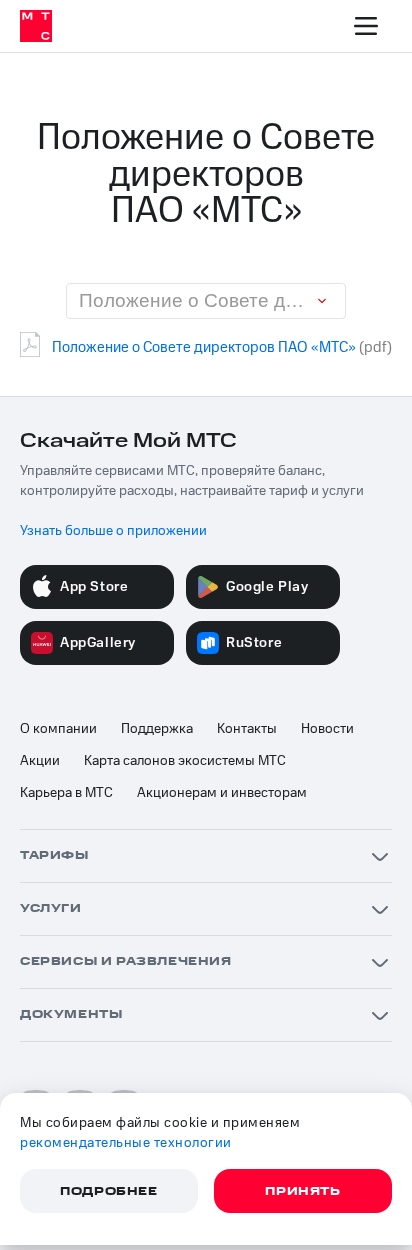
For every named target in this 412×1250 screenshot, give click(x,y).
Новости (327, 729)
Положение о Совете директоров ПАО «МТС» (204, 347)
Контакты (247, 729)
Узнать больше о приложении (113, 531)
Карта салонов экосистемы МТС (185, 761)
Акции (40, 761)
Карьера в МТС (66, 793)
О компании (58, 729)
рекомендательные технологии (126, 1143)
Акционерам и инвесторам (222, 793)
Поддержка (157, 729)
